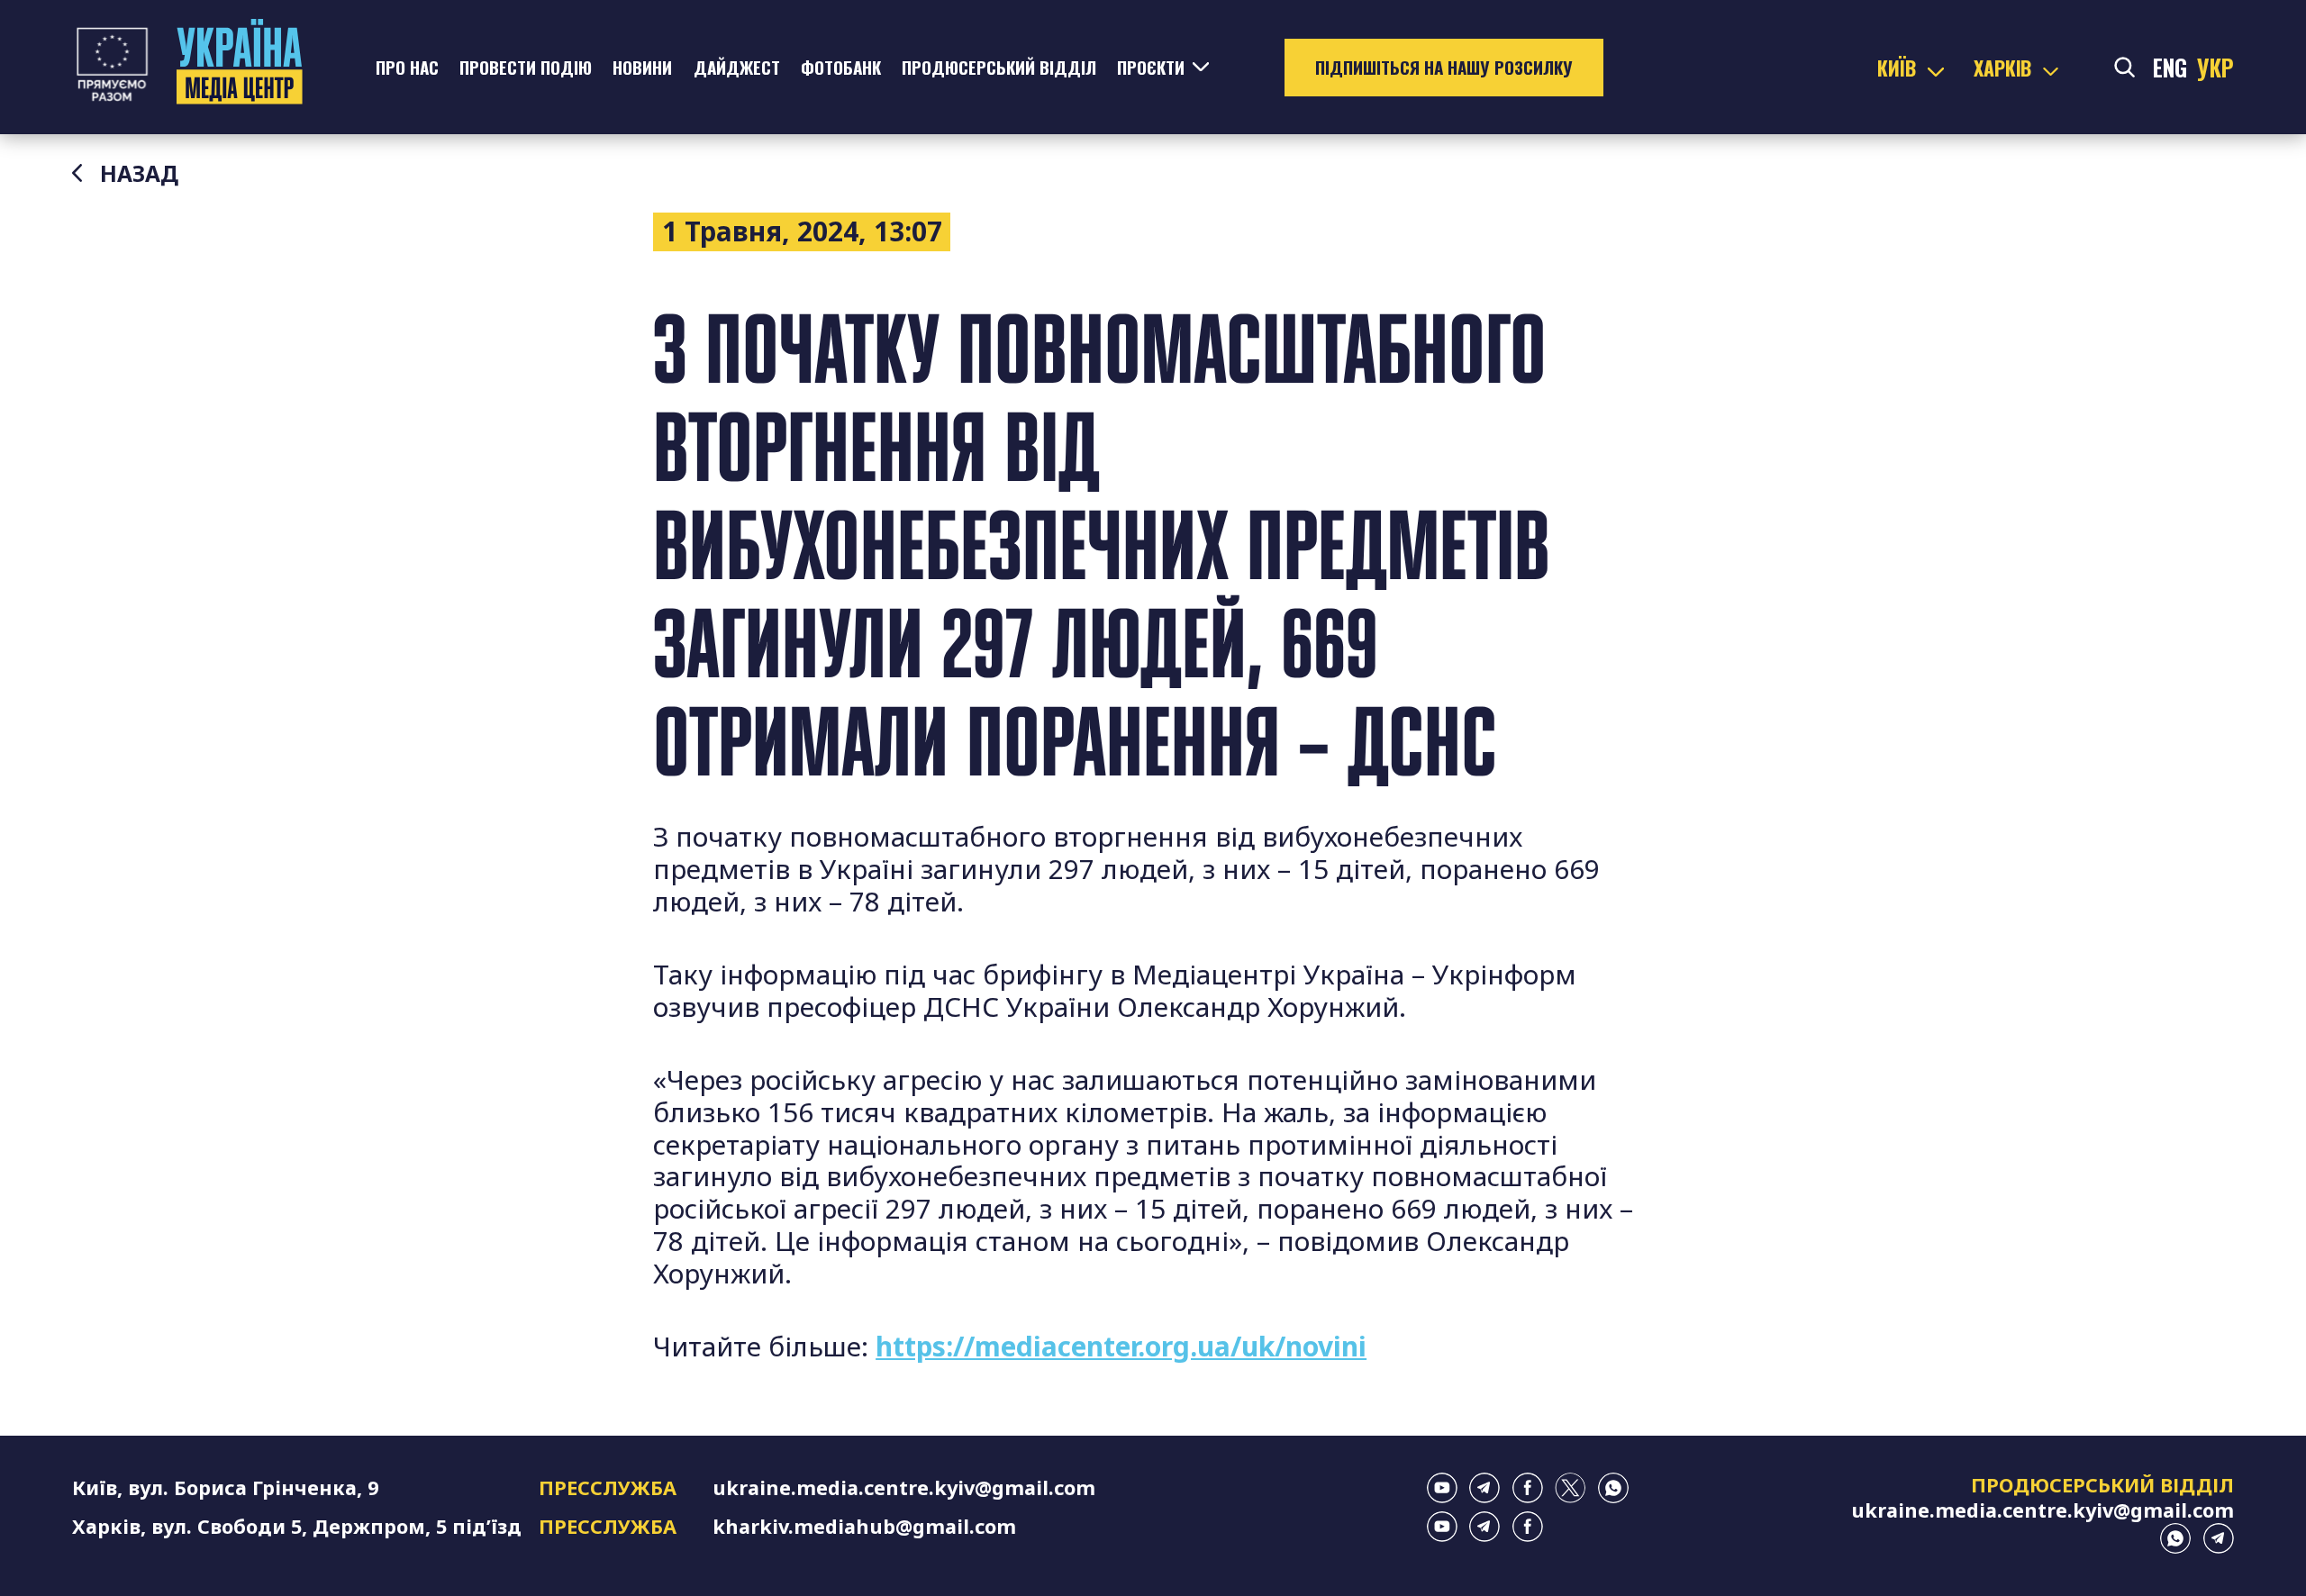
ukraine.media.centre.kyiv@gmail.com (904, 1487)
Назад (139, 174)
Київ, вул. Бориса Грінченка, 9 (225, 1487)
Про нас (407, 67)
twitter (1570, 1488)
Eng (2170, 68)
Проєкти (1151, 67)
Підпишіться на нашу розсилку (1444, 67)
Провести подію (526, 67)
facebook (1528, 1488)
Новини (642, 67)
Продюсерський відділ (999, 67)
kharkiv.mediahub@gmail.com (864, 1526)
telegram (1484, 1488)
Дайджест (737, 67)
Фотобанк (841, 67)
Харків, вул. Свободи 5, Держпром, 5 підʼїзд (297, 1526)
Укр (2215, 68)
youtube (1442, 1488)
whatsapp (1613, 1488)
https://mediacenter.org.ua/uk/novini (1121, 1346)
